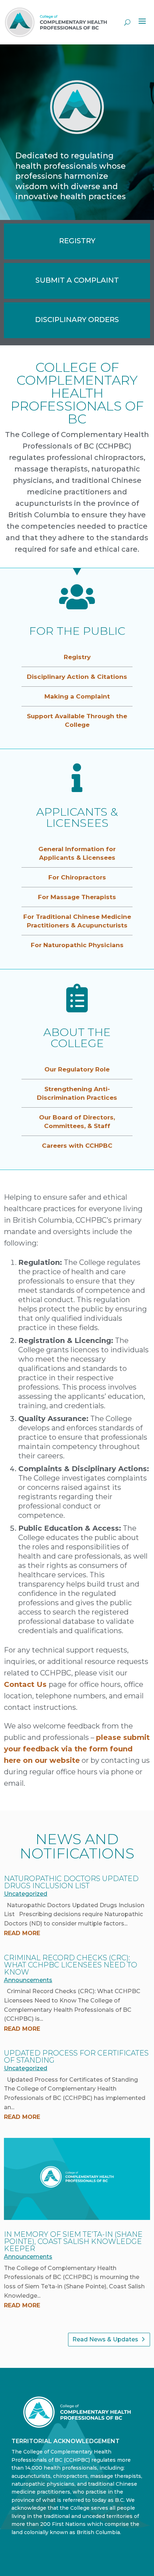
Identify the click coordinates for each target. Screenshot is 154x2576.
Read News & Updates (105, 2339)
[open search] (127, 22)
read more (22, 1933)
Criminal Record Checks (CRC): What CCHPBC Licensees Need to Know (71, 1965)
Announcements (28, 1980)
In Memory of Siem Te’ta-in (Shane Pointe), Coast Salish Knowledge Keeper (73, 2241)
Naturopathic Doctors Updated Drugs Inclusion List (71, 1882)
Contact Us (25, 1684)
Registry (77, 657)
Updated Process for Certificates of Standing (76, 2057)
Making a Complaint (77, 696)
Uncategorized (26, 1894)
